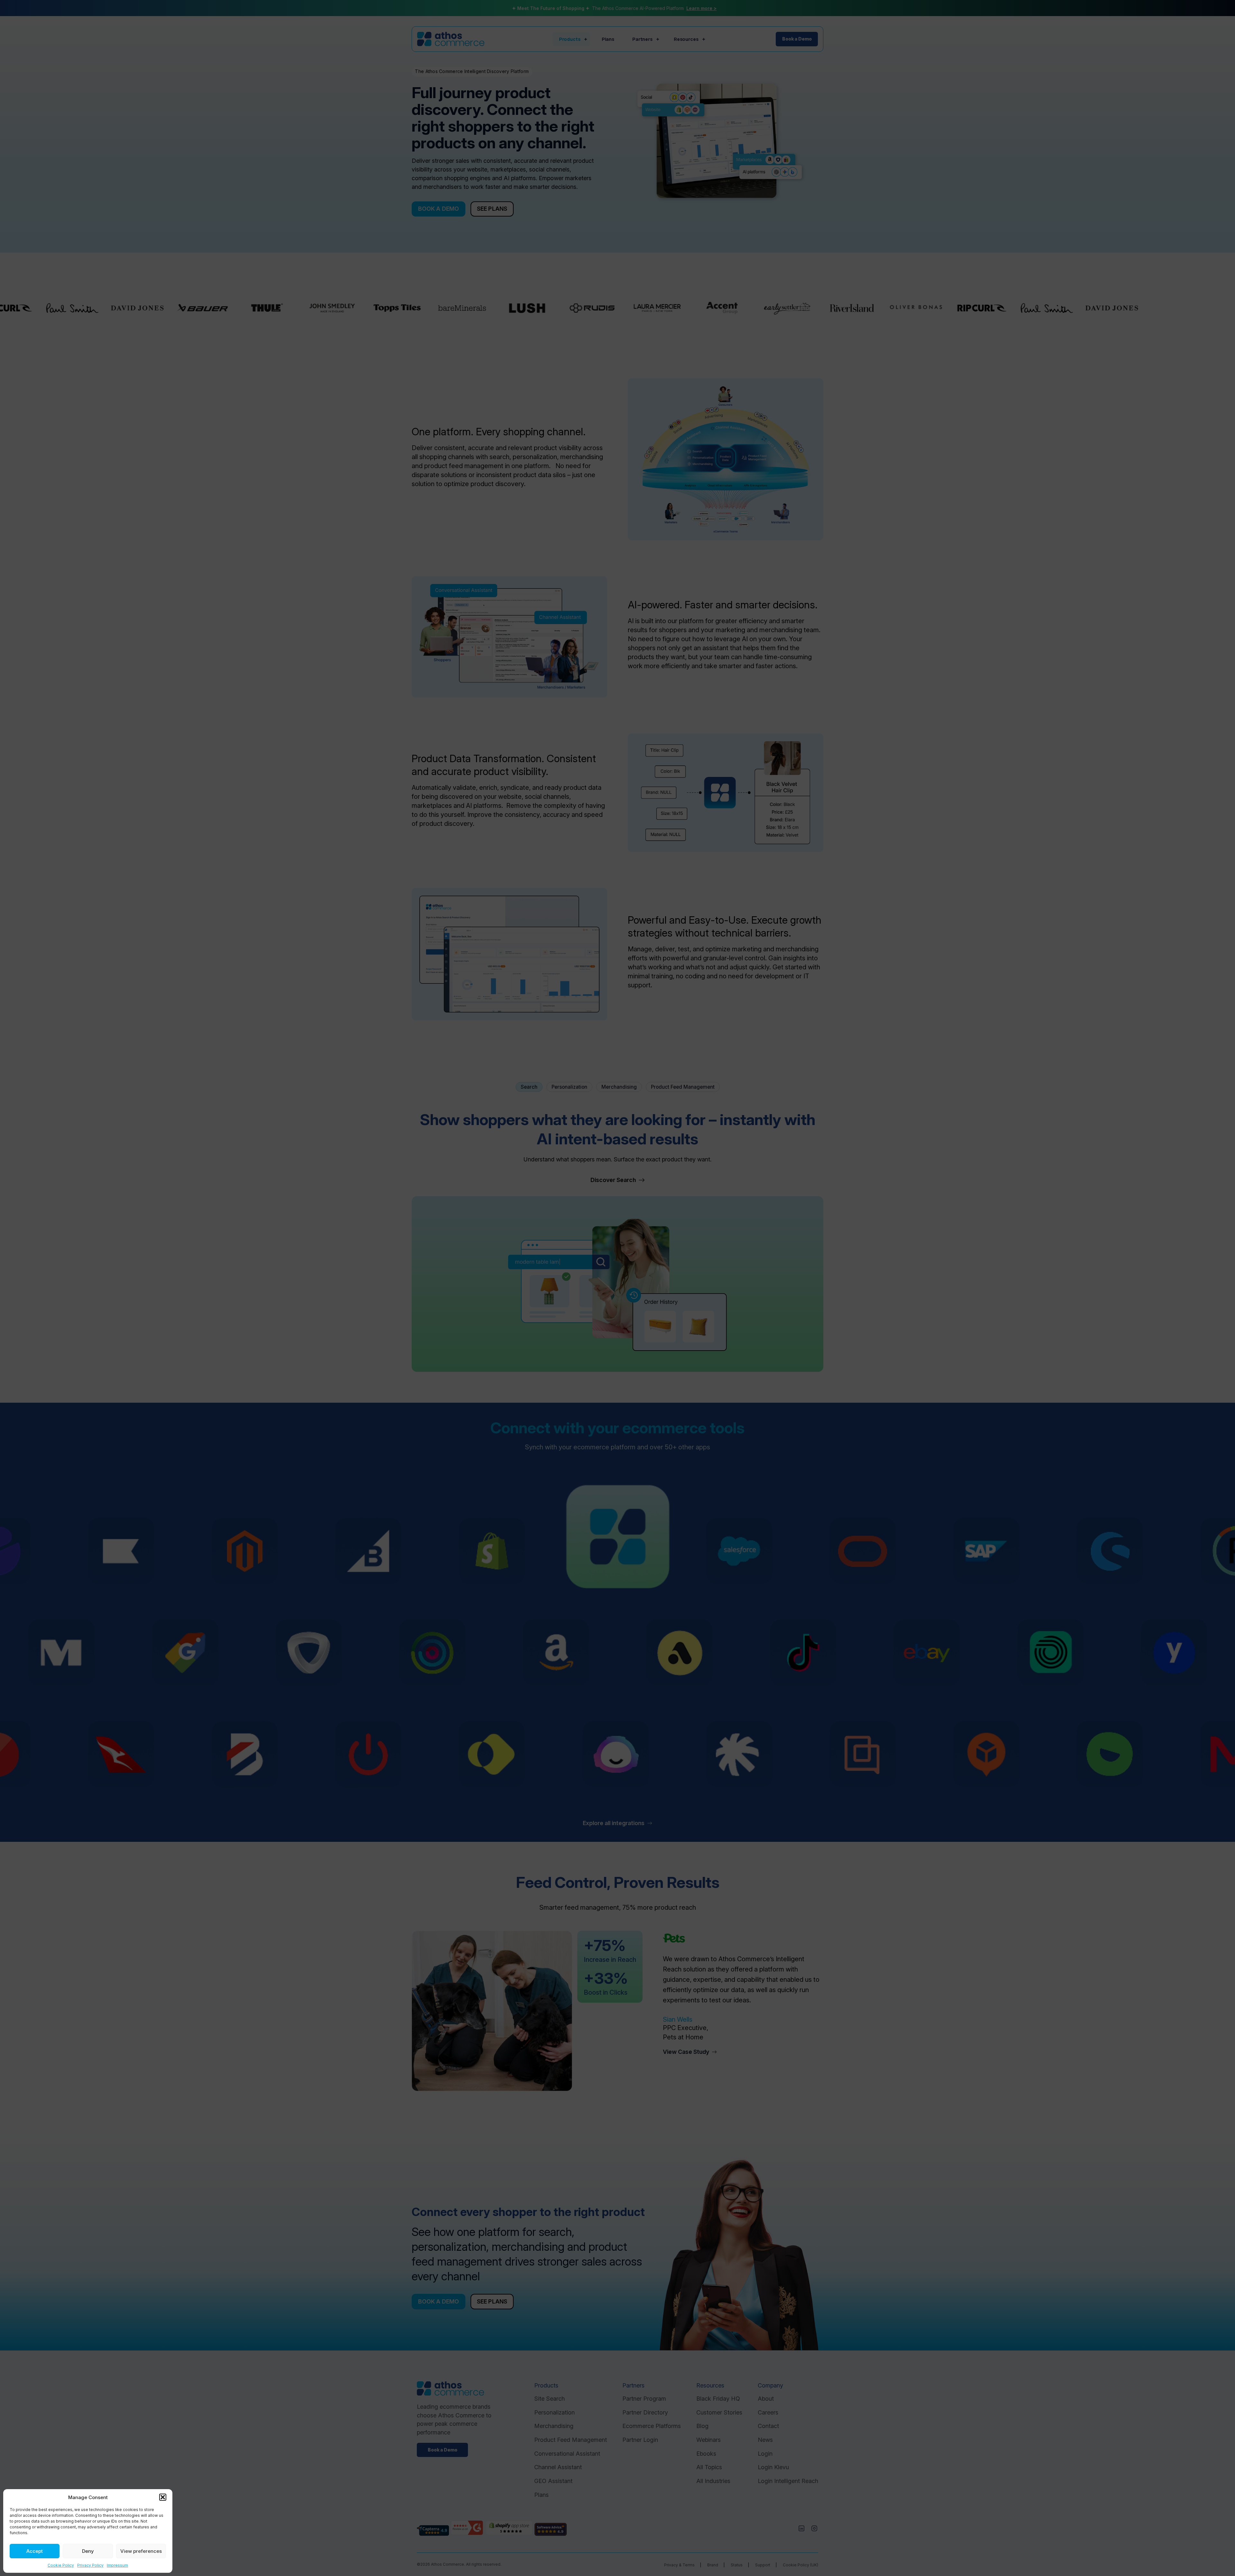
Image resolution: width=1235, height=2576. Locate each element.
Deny (88, 2551)
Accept (35, 2551)
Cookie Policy (61, 2565)
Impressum (117, 2565)
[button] (163, 2497)
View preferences (141, 2551)
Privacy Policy (90, 2565)
